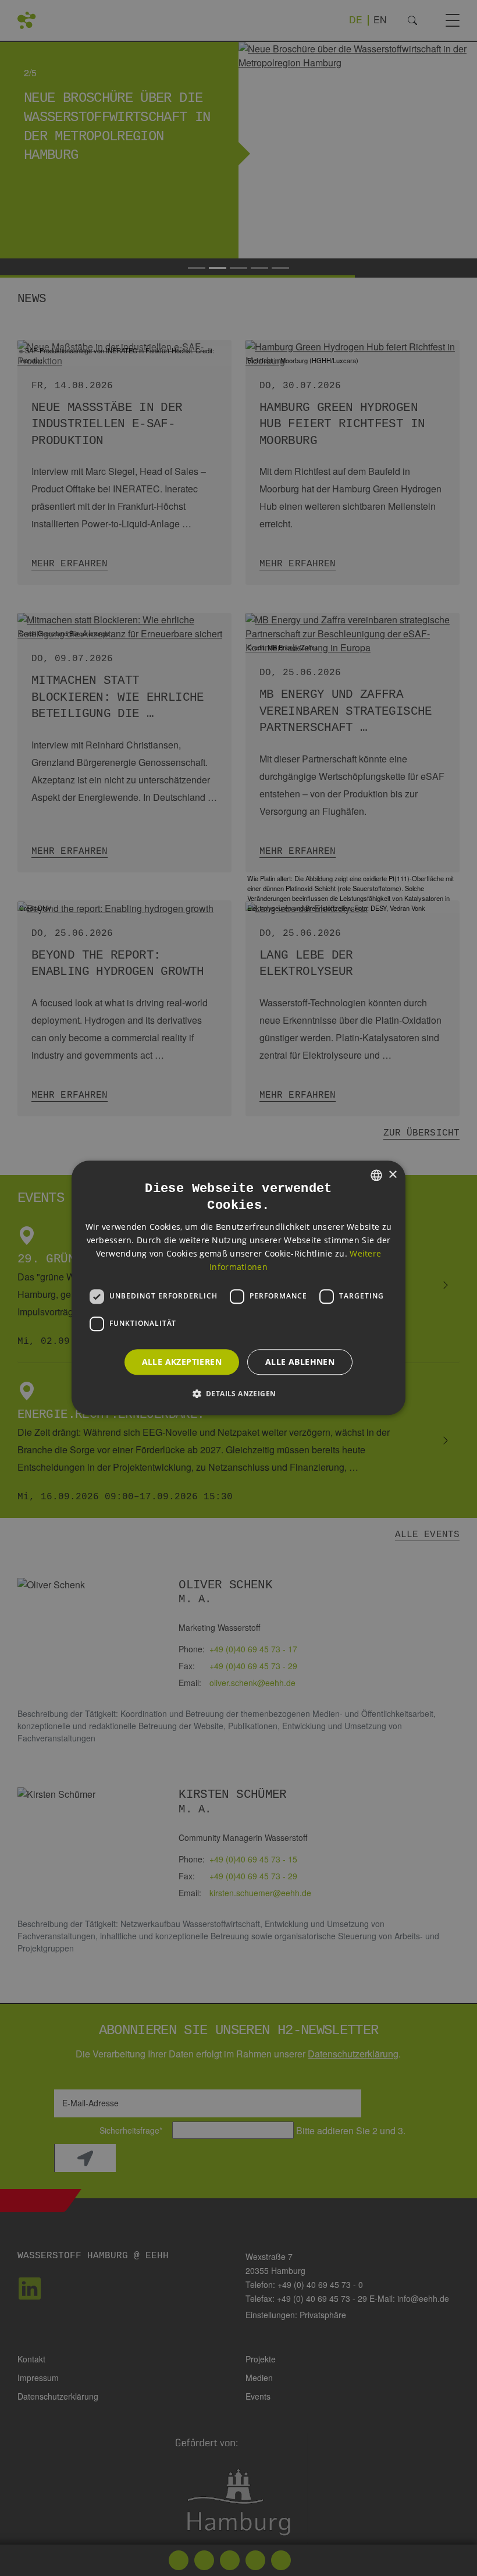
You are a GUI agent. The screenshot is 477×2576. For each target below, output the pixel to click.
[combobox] (376, 1175)
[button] (239, 1394)
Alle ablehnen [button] (300, 1362)
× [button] (392, 1175)
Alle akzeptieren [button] (182, 1362)
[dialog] (238, 1288)
